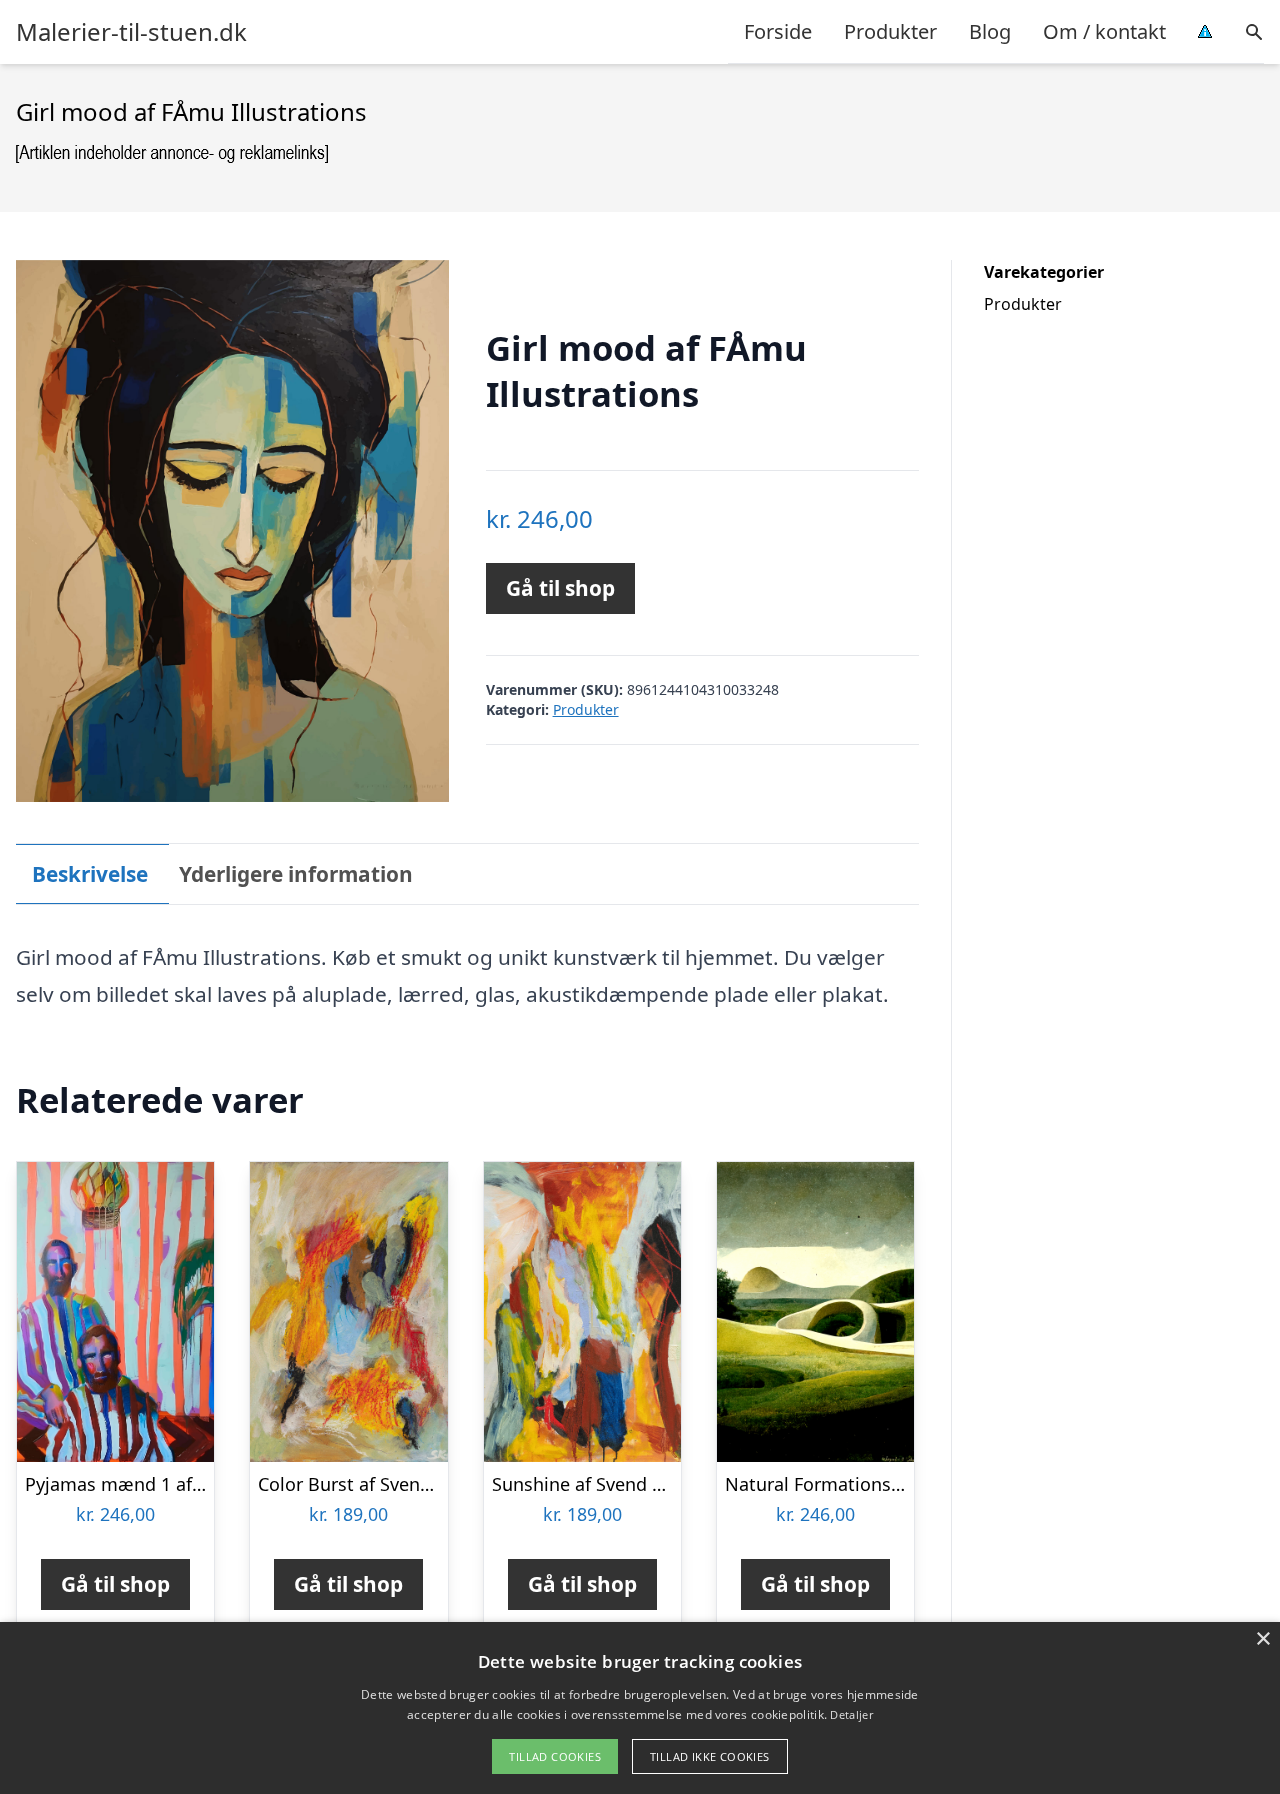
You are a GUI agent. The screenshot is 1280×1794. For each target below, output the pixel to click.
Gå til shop (560, 588)
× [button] (1262, 1639)
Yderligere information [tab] (296, 874)
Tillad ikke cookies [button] (710, 1756)
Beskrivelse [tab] (90, 874)
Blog (990, 31)
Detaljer (851, 1714)
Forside (778, 31)
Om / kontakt (1104, 31)
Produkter (890, 31)
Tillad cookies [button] (555, 1756)
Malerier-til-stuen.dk (131, 32)
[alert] (640, 1708)
